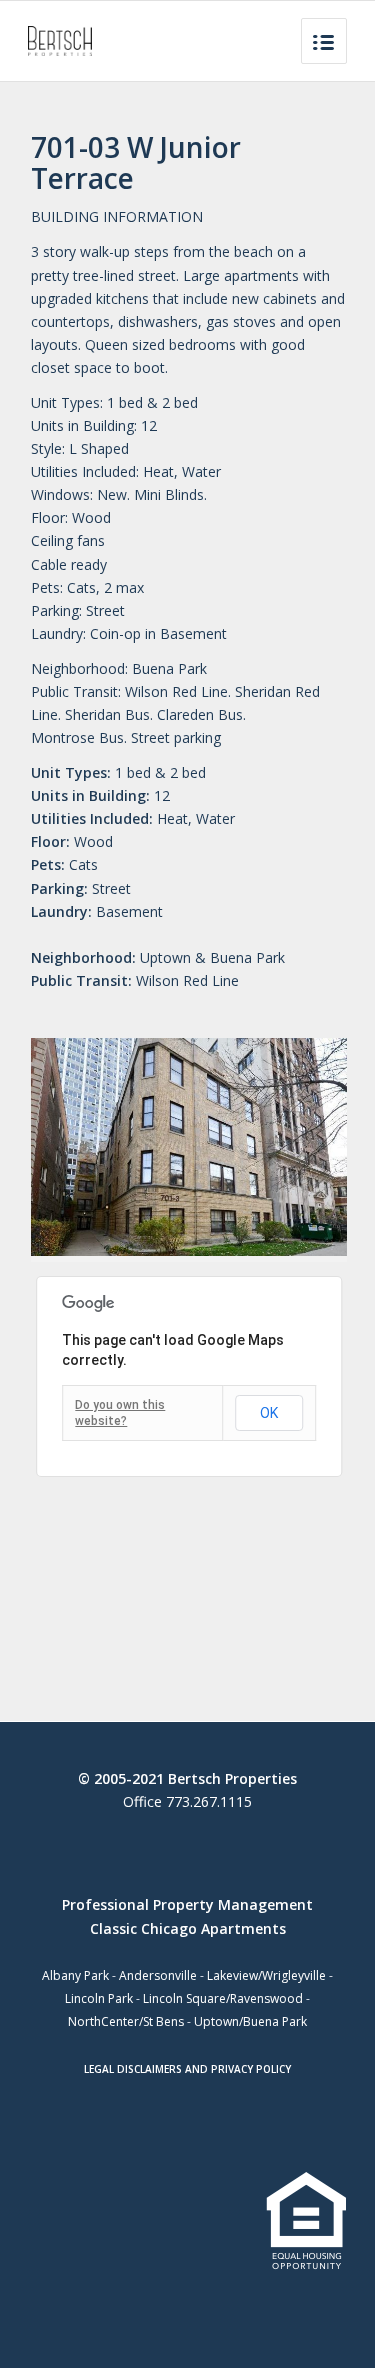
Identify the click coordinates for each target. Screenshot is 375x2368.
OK (269, 1413)
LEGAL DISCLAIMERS (133, 2069)
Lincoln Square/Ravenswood (223, 1998)
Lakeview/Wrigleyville (266, 1975)
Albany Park (75, 1975)
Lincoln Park (99, 1998)
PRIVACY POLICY (251, 2069)
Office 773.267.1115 (187, 1801)
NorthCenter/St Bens (126, 2021)
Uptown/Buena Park (250, 2021)
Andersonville (158, 1975)
